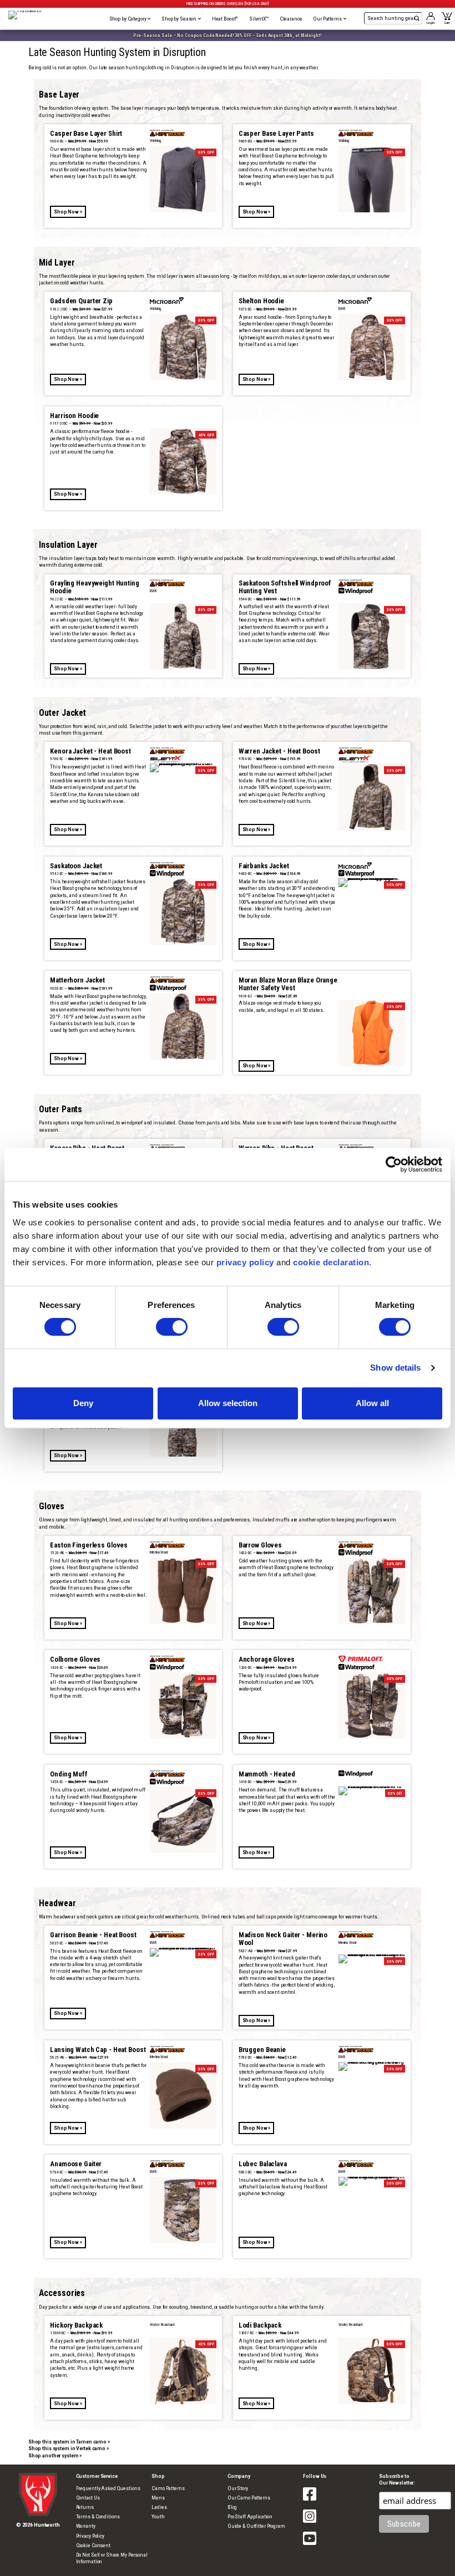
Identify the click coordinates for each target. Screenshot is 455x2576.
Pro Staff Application (250, 2516)
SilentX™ (259, 19)
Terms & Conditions (98, 2516)
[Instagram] (310, 2523)
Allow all (372, 1403)
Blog (232, 2507)
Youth (158, 2516)
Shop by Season (180, 19)
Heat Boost (225, 19)
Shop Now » (68, 212)
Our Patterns (328, 19)
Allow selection (228, 1403)
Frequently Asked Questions (108, 2488)
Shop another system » (55, 2455)
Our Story (238, 2488)
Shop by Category (128, 19)
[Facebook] (310, 2501)
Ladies (159, 2507)
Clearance (291, 19)
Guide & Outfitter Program (256, 2526)
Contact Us (88, 2498)
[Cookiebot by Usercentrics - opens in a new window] (394, 1164)
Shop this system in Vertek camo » (69, 2448)
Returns (85, 2507)
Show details (395, 1368)
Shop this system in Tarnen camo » (69, 2442)
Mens (158, 2498)
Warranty (86, 2526)
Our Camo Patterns (249, 2498)
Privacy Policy (90, 2536)
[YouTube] (310, 2545)
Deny (83, 1403)
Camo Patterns (168, 2488)
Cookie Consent (93, 2545)
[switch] (172, 1327)
